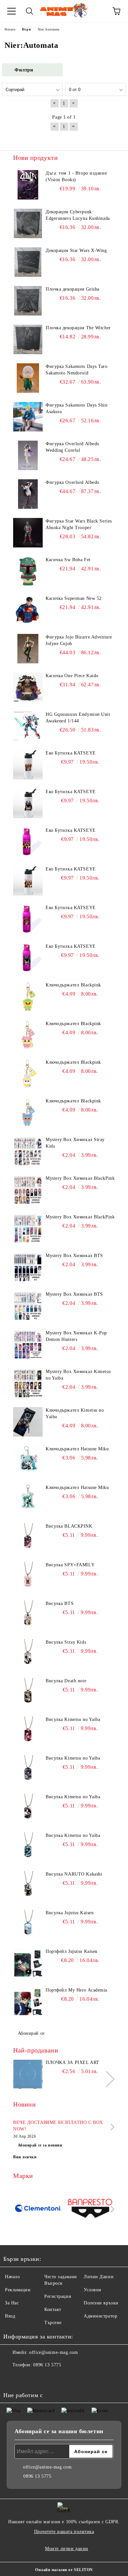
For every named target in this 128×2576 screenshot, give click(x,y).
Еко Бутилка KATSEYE (71, 753)
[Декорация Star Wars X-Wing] (28, 262)
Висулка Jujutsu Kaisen (70, 1913)
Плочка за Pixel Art (73, 2062)
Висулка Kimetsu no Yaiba (73, 1719)
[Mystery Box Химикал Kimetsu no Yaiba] (28, 1383)
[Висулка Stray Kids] (28, 1654)
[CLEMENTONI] (38, 2209)
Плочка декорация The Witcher (78, 328)
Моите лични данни (67, 2549)
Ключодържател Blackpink (73, 985)
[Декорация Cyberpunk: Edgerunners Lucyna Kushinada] (28, 223)
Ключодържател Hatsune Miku (77, 1449)
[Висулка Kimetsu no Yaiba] (28, 1731)
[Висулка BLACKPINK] (28, 1538)
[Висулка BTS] (28, 1615)
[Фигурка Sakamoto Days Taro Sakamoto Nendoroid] (28, 378)
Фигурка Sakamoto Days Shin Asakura (77, 408)
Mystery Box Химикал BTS (74, 1256)
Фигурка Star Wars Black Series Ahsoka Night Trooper (79, 524)
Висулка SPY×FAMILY (70, 1565)
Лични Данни (99, 2277)
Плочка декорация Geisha (73, 289)
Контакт (53, 2309)
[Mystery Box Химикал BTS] (28, 1267)
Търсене (53, 2323)
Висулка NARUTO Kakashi (74, 1874)
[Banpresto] (90, 2209)
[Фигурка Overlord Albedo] (28, 494)
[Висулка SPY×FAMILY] (28, 1576)
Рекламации (18, 2290)
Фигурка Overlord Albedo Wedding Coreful (73, 447)
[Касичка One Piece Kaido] (28, 687)
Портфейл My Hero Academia (76, 1990)
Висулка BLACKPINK (69, 1526)
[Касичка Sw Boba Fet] (28, 571)
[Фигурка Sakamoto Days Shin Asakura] (28, 417)
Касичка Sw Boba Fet (68, 560)
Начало (12, 2277)
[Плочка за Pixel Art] (28, 2074)
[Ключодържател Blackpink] (28, 997)
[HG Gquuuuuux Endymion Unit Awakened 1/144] (28, 726)
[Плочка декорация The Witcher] (28, 339)
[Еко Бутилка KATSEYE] (28, 765)
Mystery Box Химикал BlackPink (80, 1178)
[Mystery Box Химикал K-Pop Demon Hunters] (28, 1345)
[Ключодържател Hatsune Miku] (28, 1460)
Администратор (100, 2316)
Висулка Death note (66, 1681)
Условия (92, 2290)
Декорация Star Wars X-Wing (76, 250)
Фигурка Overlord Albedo (73, 482)
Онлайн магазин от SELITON (64, 2570)
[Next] (107, 2079)
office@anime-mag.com (53, 2352)
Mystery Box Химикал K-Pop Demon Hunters (76, 1336)
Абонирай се (31, 2033)
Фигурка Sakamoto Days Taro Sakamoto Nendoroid (77, 370)
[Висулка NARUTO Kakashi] (28, 1886)
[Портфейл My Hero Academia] (28, 2002)
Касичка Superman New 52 (74, 598)
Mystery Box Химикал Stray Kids (75, 1143)
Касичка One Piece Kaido (72, 676)
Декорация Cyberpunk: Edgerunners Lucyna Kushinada (78, 215)
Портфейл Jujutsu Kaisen (72, 1951)
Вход (10, 2316)
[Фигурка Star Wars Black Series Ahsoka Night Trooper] (28, 533)
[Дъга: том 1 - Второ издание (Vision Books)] (28, 185)
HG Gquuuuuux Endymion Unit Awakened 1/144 (78, 718)
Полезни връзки (101, 2303)
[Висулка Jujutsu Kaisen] (28, 1924)
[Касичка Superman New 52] (28, 610)
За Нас (12, 2303)
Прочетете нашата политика (64, 2532)
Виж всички (25, 2157)
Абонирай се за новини (40, 2145)
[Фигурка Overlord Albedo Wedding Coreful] (28, 455)
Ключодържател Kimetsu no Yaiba (75, 1413)
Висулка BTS (60, 1603)
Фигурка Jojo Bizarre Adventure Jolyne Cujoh (79, 640)
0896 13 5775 (47, 2365)
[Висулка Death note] (28, 1692)
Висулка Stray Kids (66, 1642)
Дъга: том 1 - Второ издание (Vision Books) (76, 176)
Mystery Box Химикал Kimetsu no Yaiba (78, 1375)
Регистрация (58, 2296)
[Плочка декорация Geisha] (28, 301)
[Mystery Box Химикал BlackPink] (28, 1190)
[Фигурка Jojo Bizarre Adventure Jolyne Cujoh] (28, 649)
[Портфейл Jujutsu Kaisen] (28, 1963)
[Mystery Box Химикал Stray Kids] (28, 1151)
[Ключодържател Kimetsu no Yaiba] (28, 1422)
